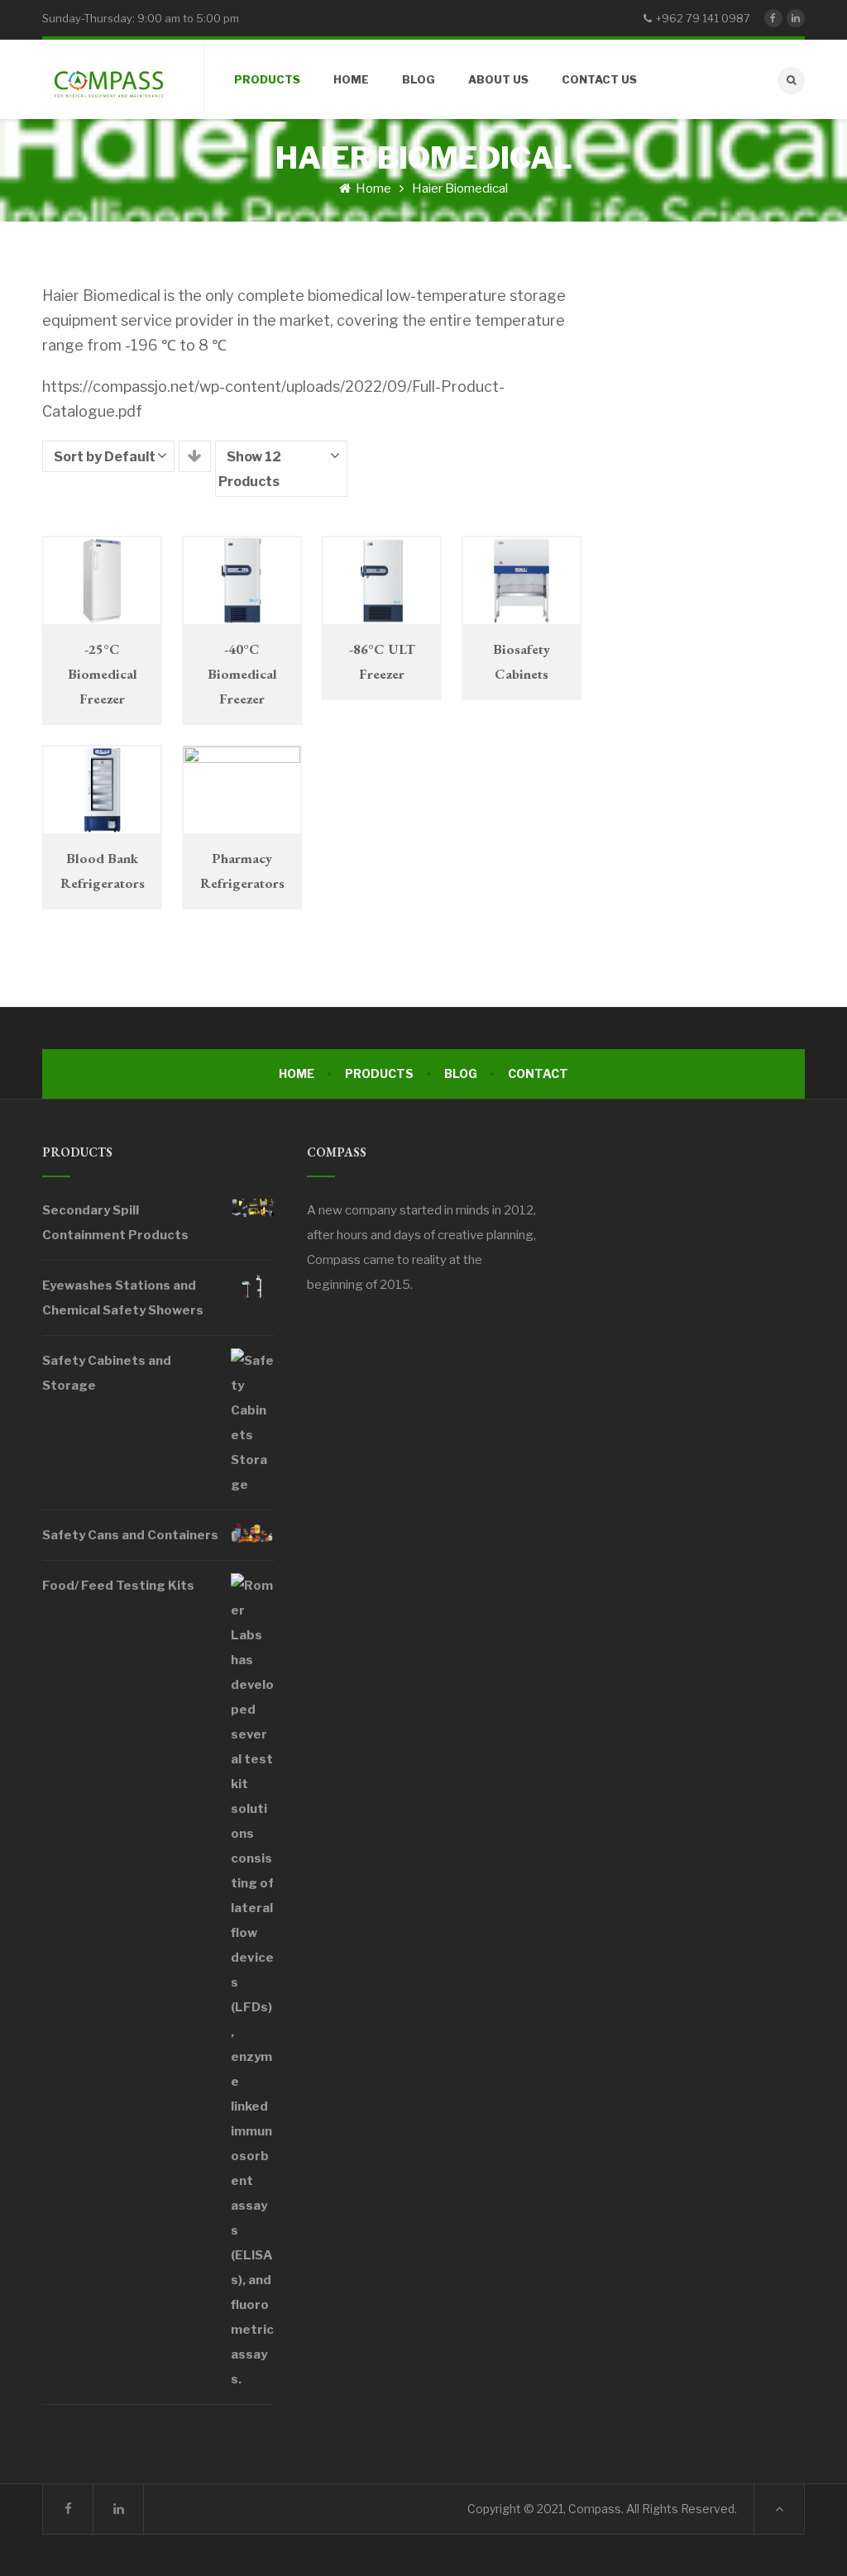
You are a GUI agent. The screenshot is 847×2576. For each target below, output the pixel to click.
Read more (105, 568)
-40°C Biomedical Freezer (242, 674)
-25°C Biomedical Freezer (103, 674)
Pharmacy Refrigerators (242, 871)
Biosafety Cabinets (522, 661)
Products (379, 1073)
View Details (105, 596)
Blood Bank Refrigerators (103, 871)
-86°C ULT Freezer (382, 661)
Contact (538, 1073)
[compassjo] (108, 79)
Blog (461, 1073)
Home (372, 188)
